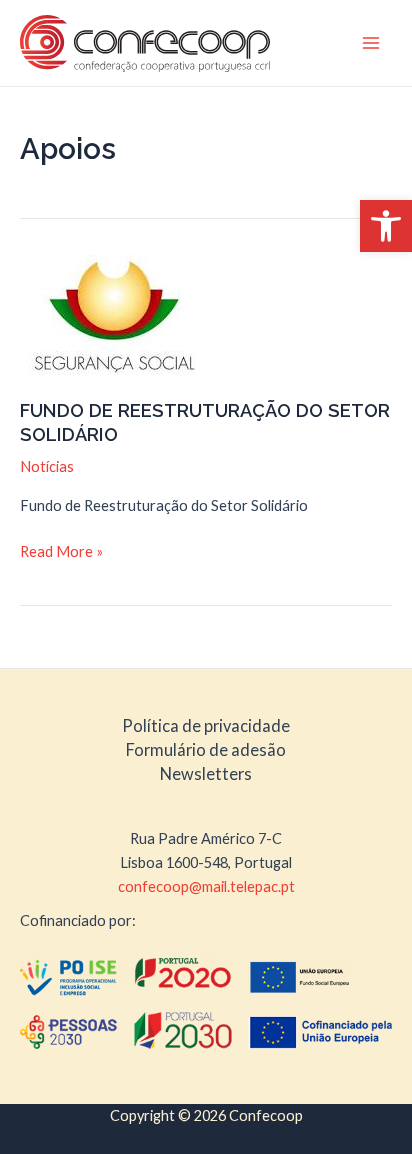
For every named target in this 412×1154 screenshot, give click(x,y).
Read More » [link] (61, 553)
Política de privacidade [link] (206, 725)
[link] (386, 226)
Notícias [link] (47, 466)
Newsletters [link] (206, 773)
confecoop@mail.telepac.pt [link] (206, 886)
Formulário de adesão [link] (206, 749)
